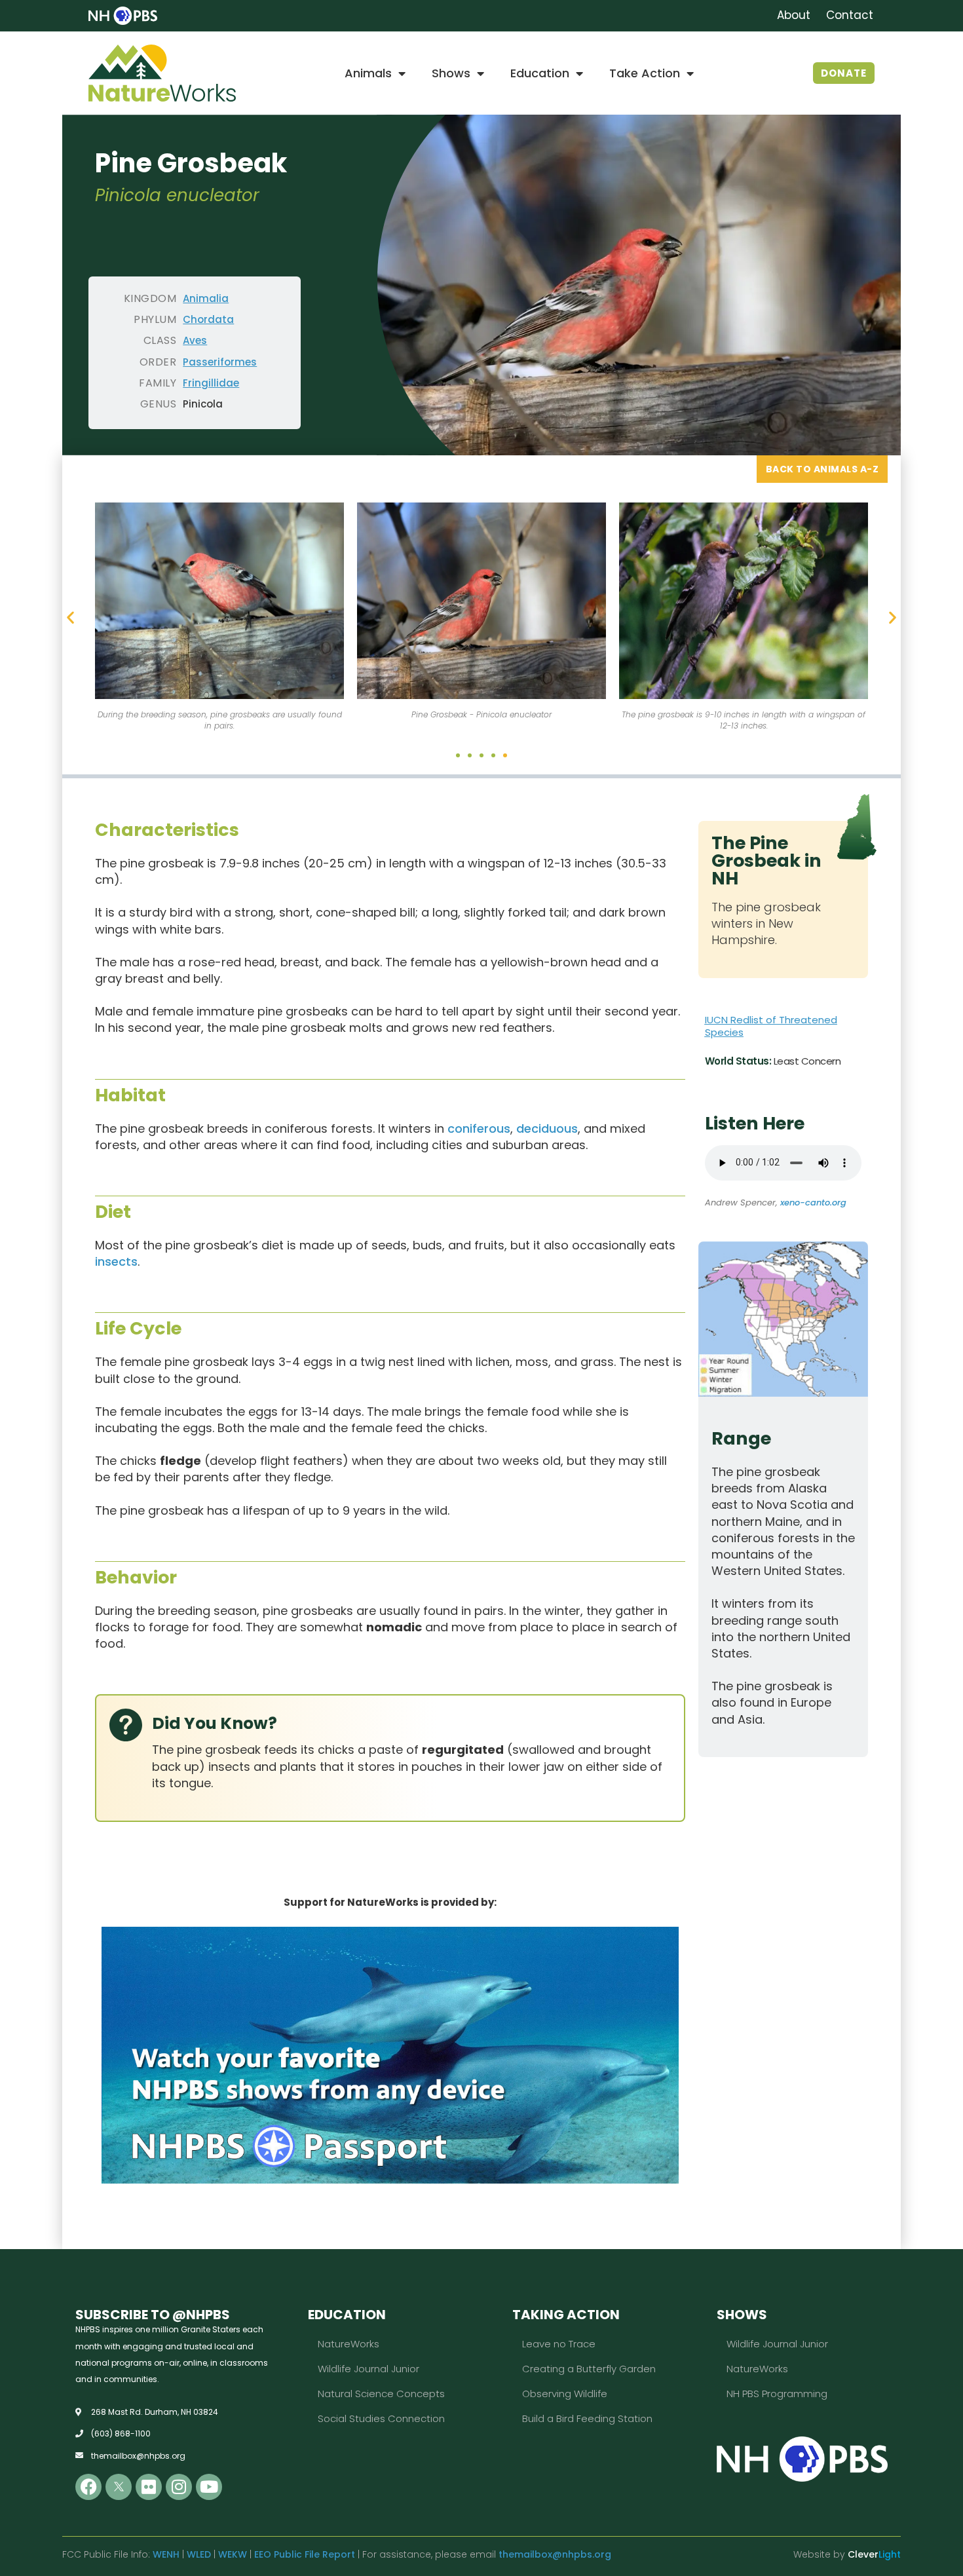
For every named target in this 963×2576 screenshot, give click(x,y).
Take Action (645, 73)
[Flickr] (149, 2487)
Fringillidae (211, 383)
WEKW (233, 2554)
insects (116, 1261)
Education (540, 73)
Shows (451, 73)
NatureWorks (349, 2344)
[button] (70, 617)
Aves (195, 340)
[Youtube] (209, 2487)
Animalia (206, 298)
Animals (368, 73)
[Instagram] (179, 2487)
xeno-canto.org (813, 1203)
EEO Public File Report (305, 2554)
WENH (166, 2554)
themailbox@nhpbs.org (555, 2554)
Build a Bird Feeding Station (587, 2418)
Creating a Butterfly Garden (589, 2369)
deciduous (547, 1128)
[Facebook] (88, 2487)
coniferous (479, 1128)
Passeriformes (220, 362)
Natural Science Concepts (381, 2394)
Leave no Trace (559, 2344)
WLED (199, 2554)
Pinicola (203, 404)
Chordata (208, 319)
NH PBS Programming (777, 2394)
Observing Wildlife (565, 2394)
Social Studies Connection (381, 2418)
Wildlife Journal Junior (368, 2369)
